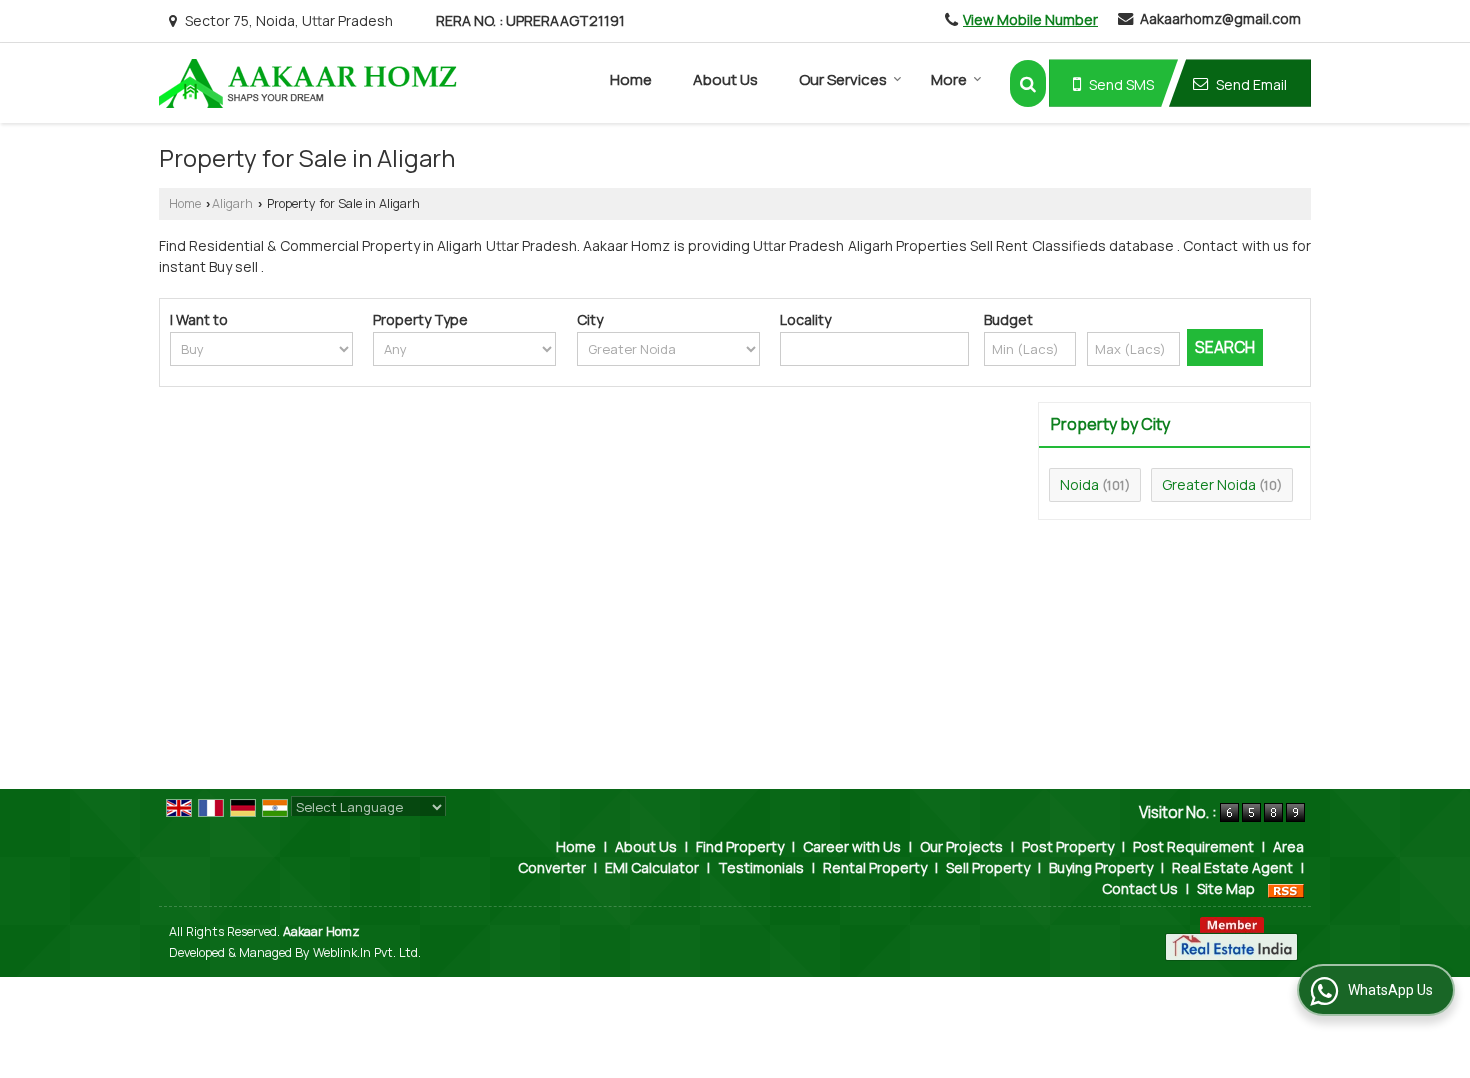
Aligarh (232, 203)
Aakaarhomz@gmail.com (1220, 18)
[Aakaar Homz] (308, 83)
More (949, 79)
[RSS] (1286, 888)
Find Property (740, 846)
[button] (1030, 19)
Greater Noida (1209, 484)
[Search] (1028, 83)
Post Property (1068, 846)
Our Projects (961, 846)
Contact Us (1140, 888)
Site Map (1226, 888)
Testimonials (761, 867)
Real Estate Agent (1232, 867)
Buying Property (1101, 867)
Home (631, 79)
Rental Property (875, 867)
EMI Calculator (652, 867)
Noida (1079, 484)
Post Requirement (1193, 846)
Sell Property (988, 867)
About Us (725, 79)
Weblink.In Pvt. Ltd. (367, 952)
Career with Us (852, 846)
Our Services (843, 79)
